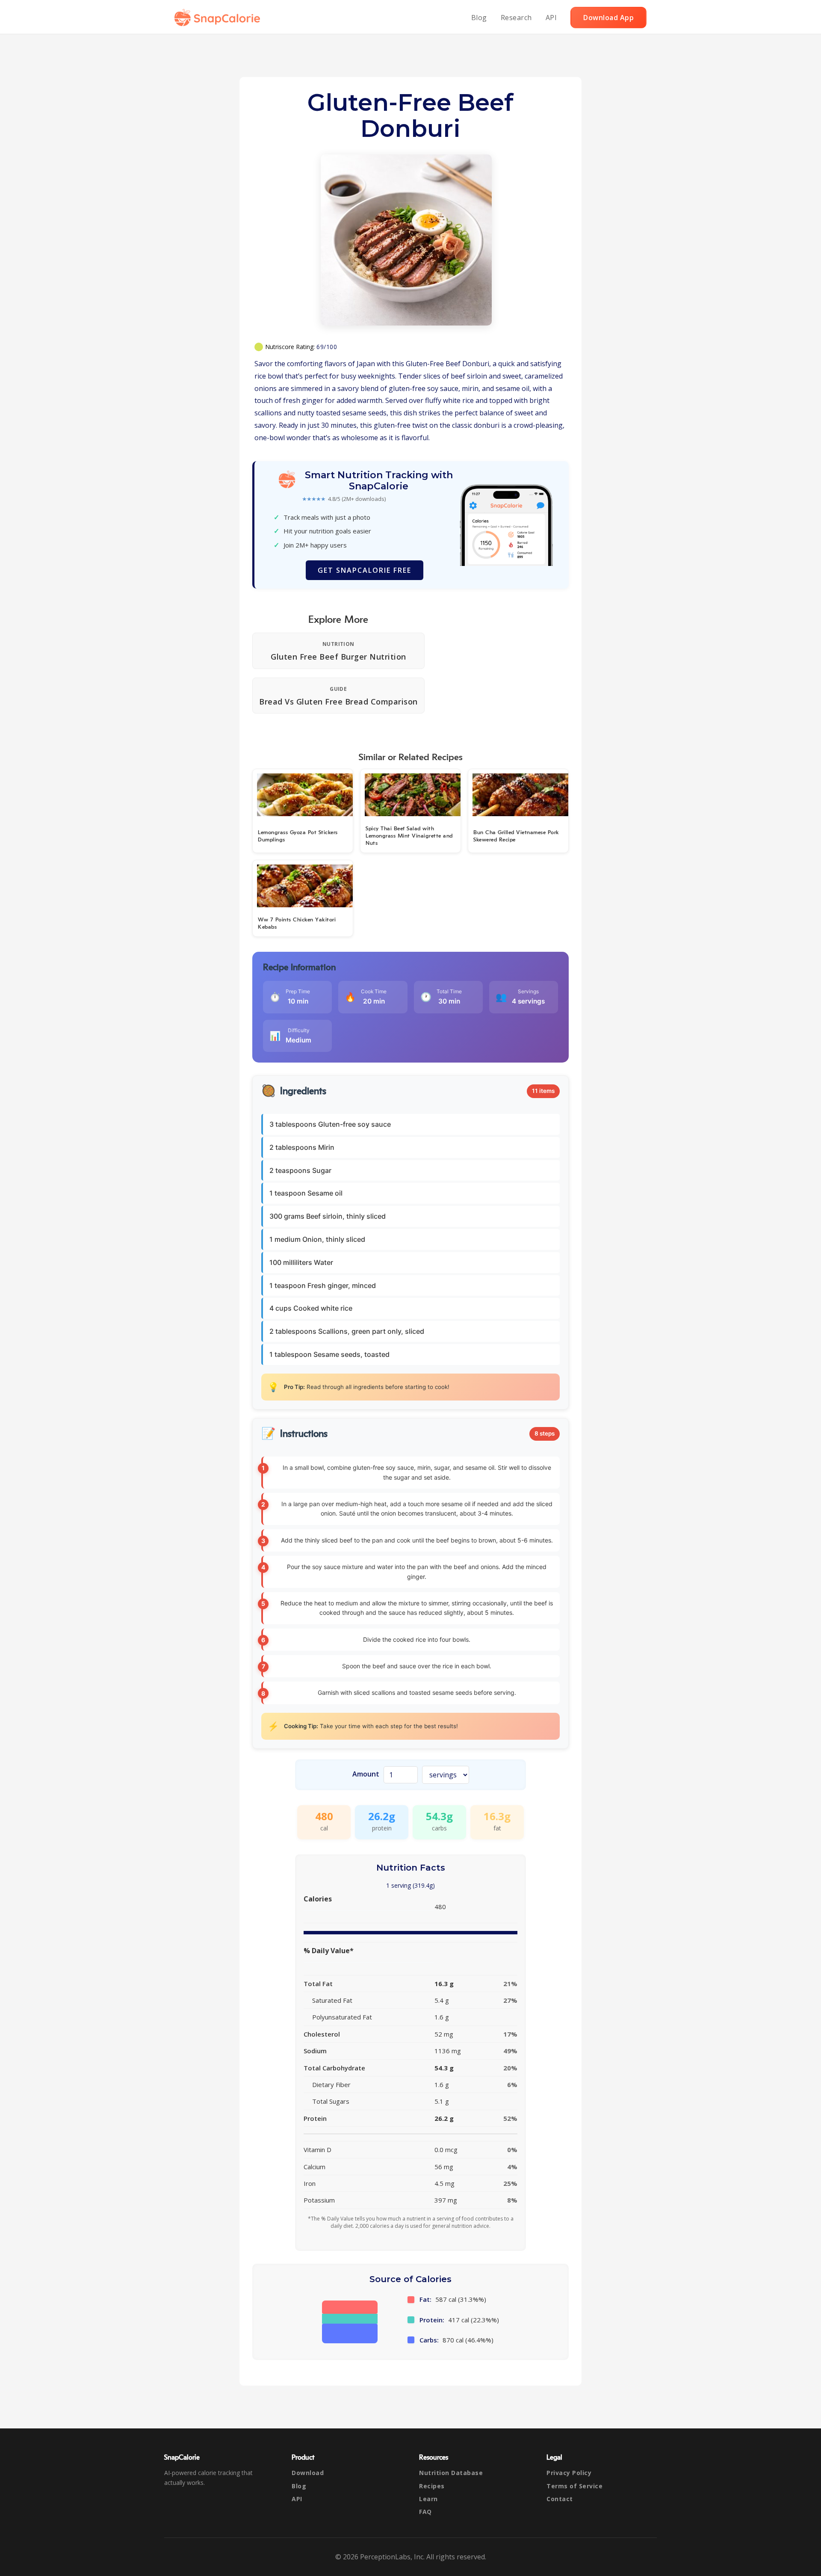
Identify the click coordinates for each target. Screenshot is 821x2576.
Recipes (432, 2486)
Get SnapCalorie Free (365, 570)
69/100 (327, 347)
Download (308, 2473)
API (551, 18)
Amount (366, 1774)
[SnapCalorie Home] (219, 18)
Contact (560, 2499)
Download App (608, 18)
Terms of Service (574, 2486)
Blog (479, 18)
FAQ (425, 2512)
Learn (428, 2499)
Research (516, 18)
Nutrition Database (451, 2473)
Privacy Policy (569, 2473)
